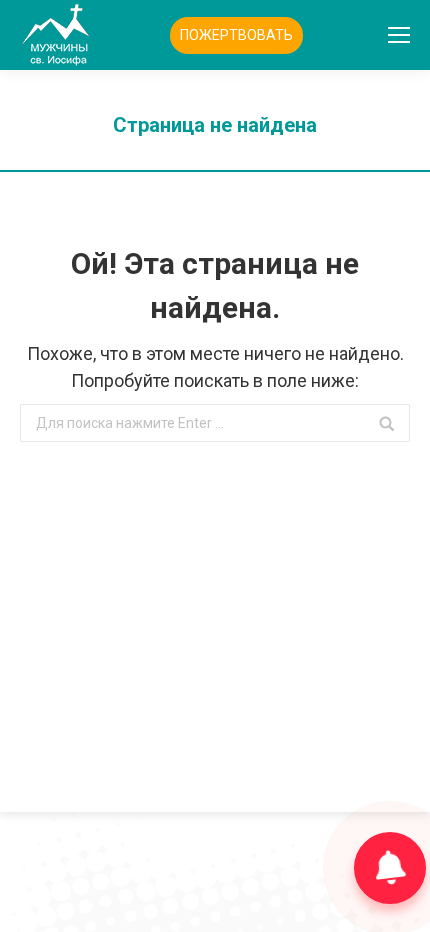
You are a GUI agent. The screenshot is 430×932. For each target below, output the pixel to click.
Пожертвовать (236, 35)
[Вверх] (32, 900)
